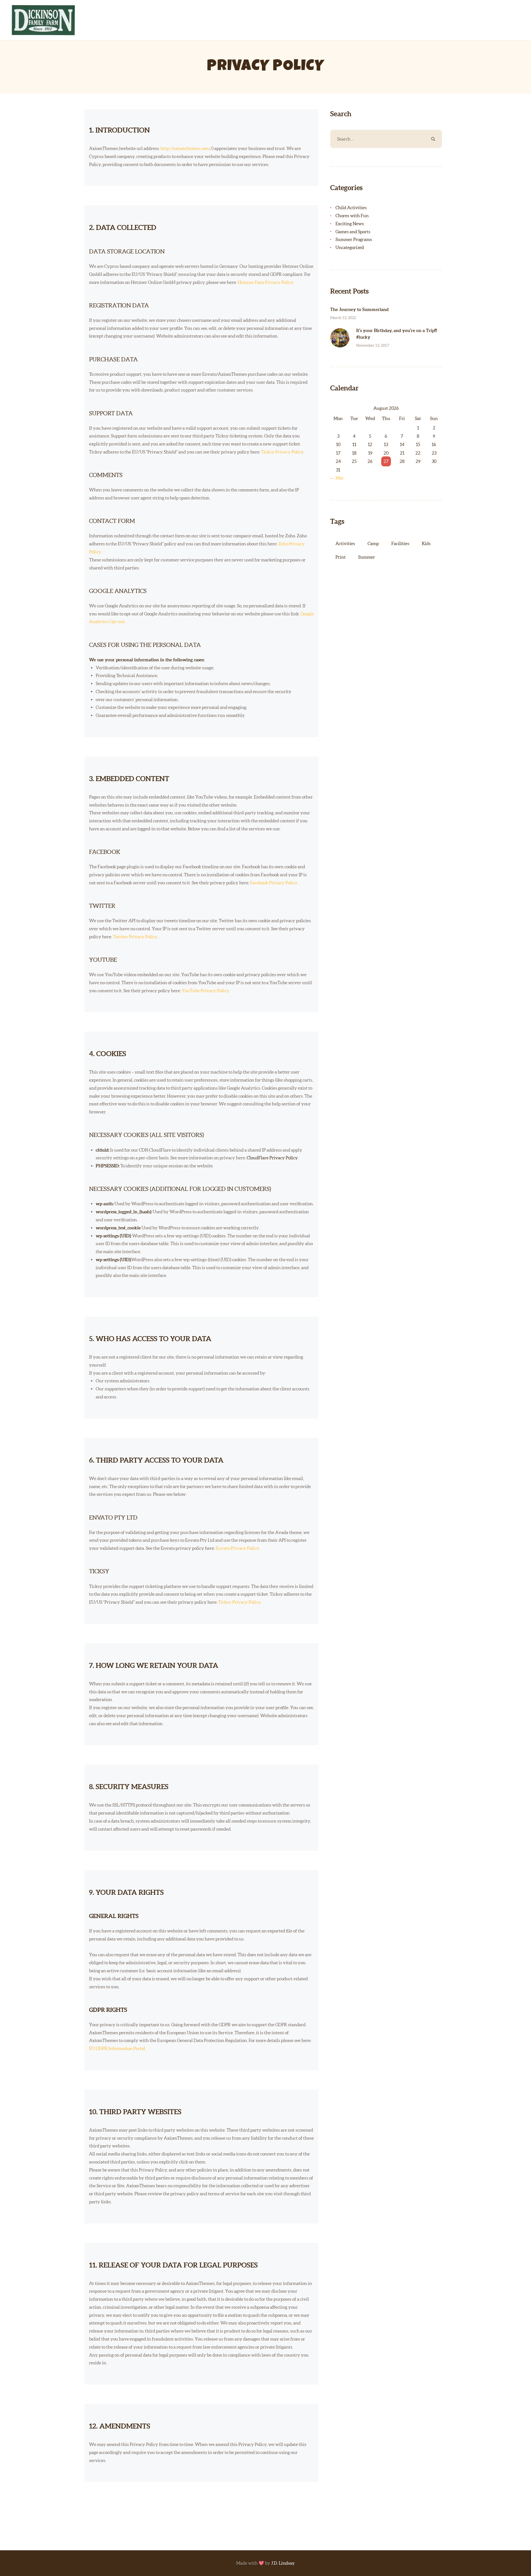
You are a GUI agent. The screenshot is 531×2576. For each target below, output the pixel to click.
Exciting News (350, 224)
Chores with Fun (352, 216)
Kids (426, 543)
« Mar (338, 478)
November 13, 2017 (373, 345)
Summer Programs (354, 239)
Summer (367, 557)
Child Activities (351, 208)
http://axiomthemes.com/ (185, 148)
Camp (373, 543)
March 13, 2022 (343, 318)
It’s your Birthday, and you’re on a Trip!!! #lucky (397, 334)
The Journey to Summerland (359, 309)
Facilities (400, 543)
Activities (345, 543)
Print (341, 557)
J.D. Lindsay (283, 2563)
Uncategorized (350, 247)
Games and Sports (353, 232)
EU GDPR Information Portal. (118, 2048)
